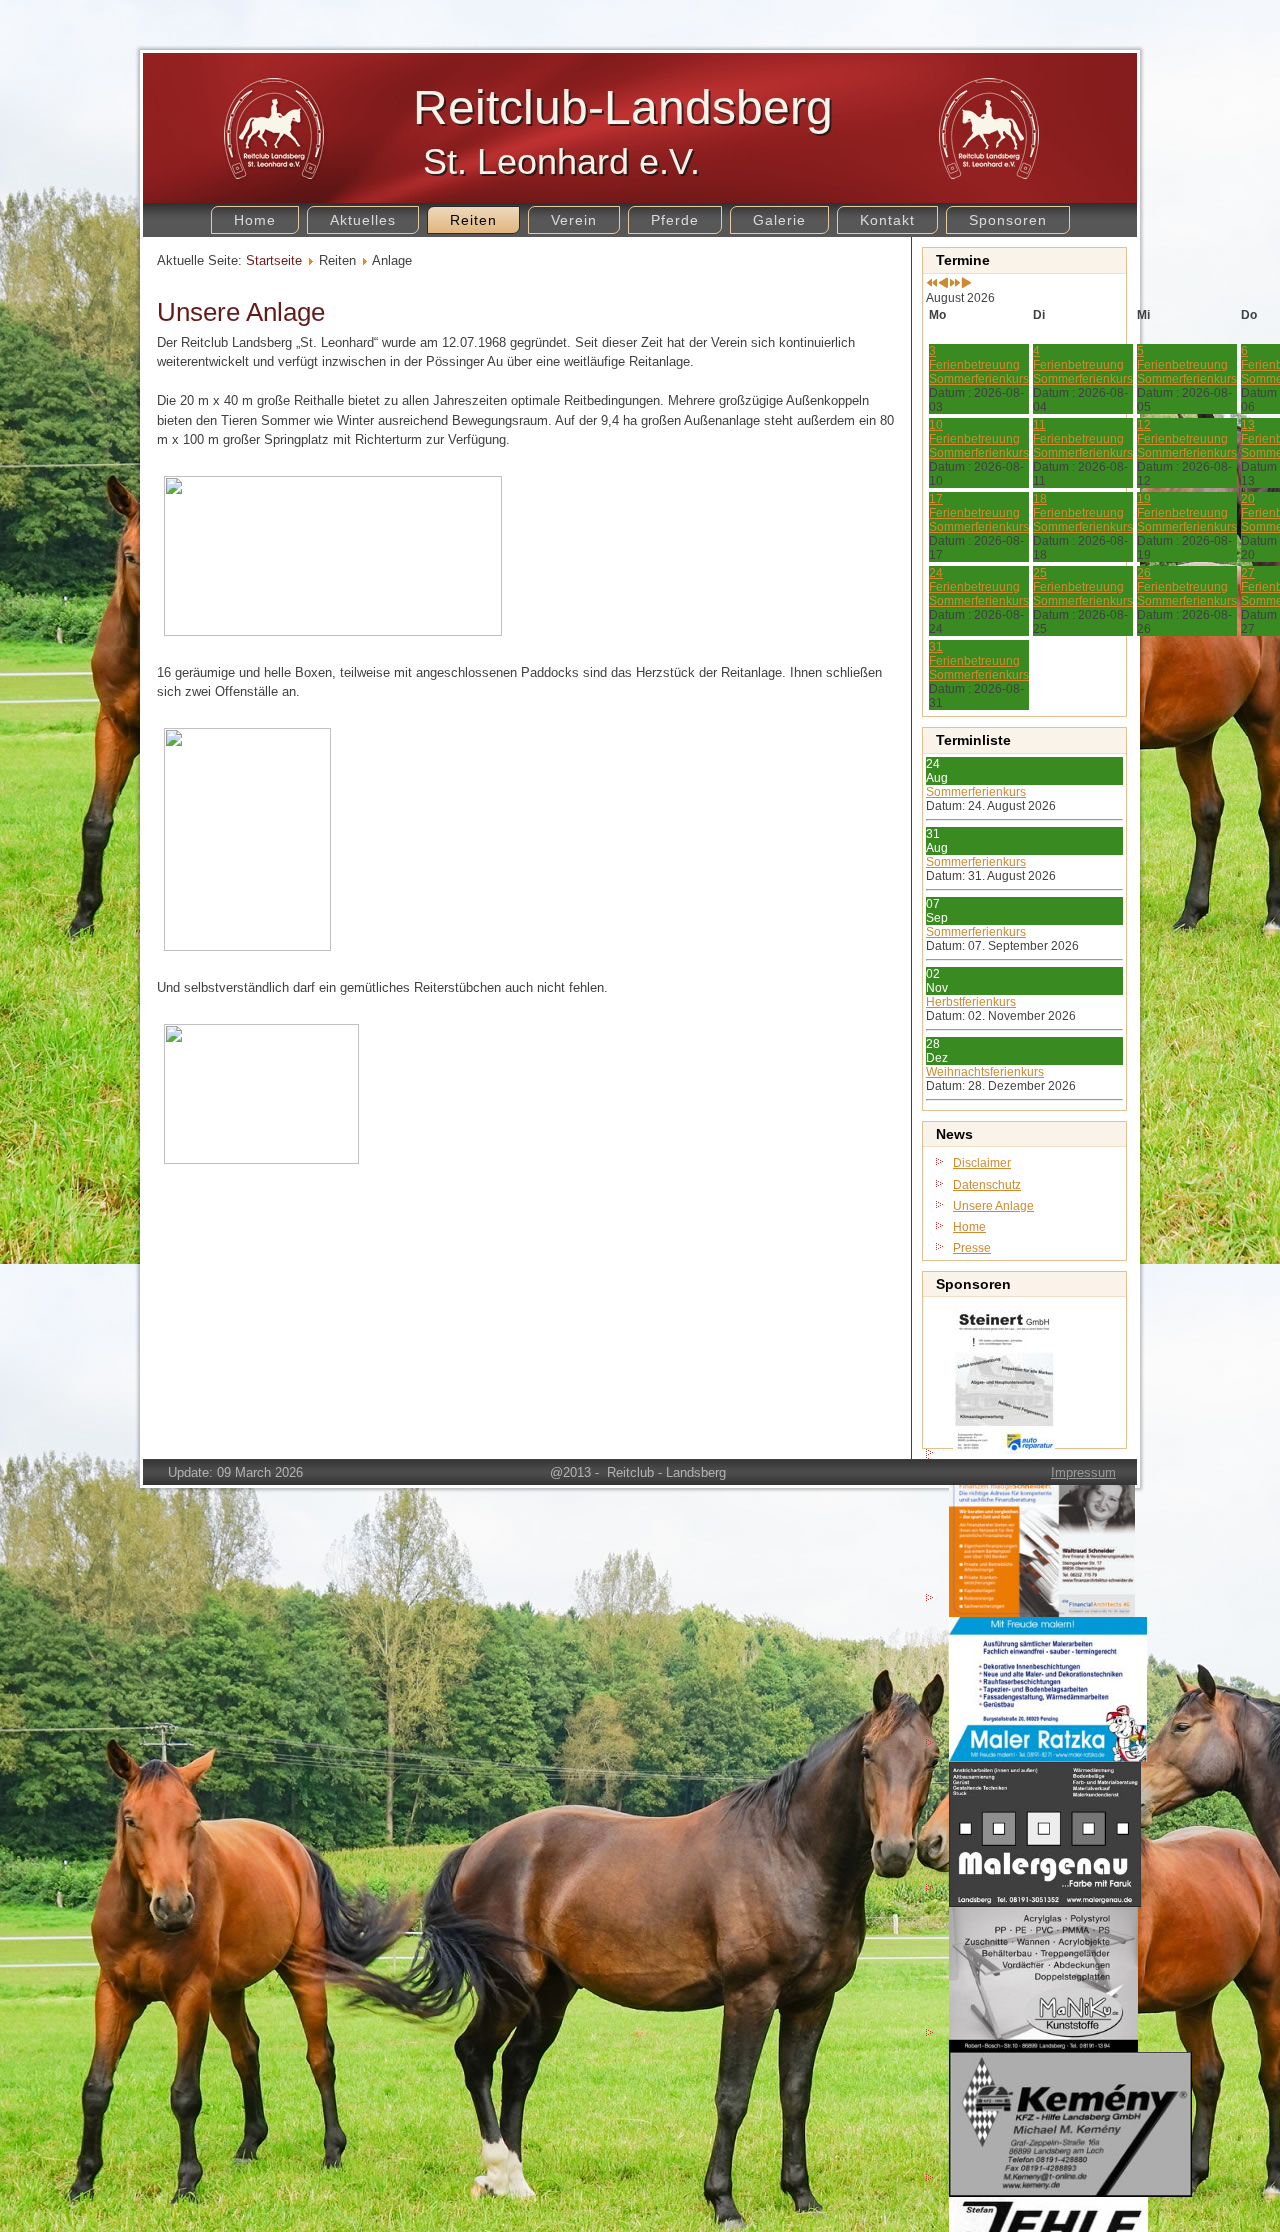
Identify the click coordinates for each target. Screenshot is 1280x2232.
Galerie (779, 220)
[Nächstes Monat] (966, 284)
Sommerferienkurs (976, 792)
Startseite (274, 260)
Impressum (1083, 1472)
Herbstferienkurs (971, 1002)
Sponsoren (1008, 220)
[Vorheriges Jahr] (932, 284)
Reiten (473, 220)
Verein (574, 220)
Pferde (675, 220)
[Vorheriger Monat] (943, 284)
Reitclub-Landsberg (623, 107)
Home (255, 220)
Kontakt (887, 220)
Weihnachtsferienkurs (985, 1072)
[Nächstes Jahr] (955, 284)
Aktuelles (363, 220)
